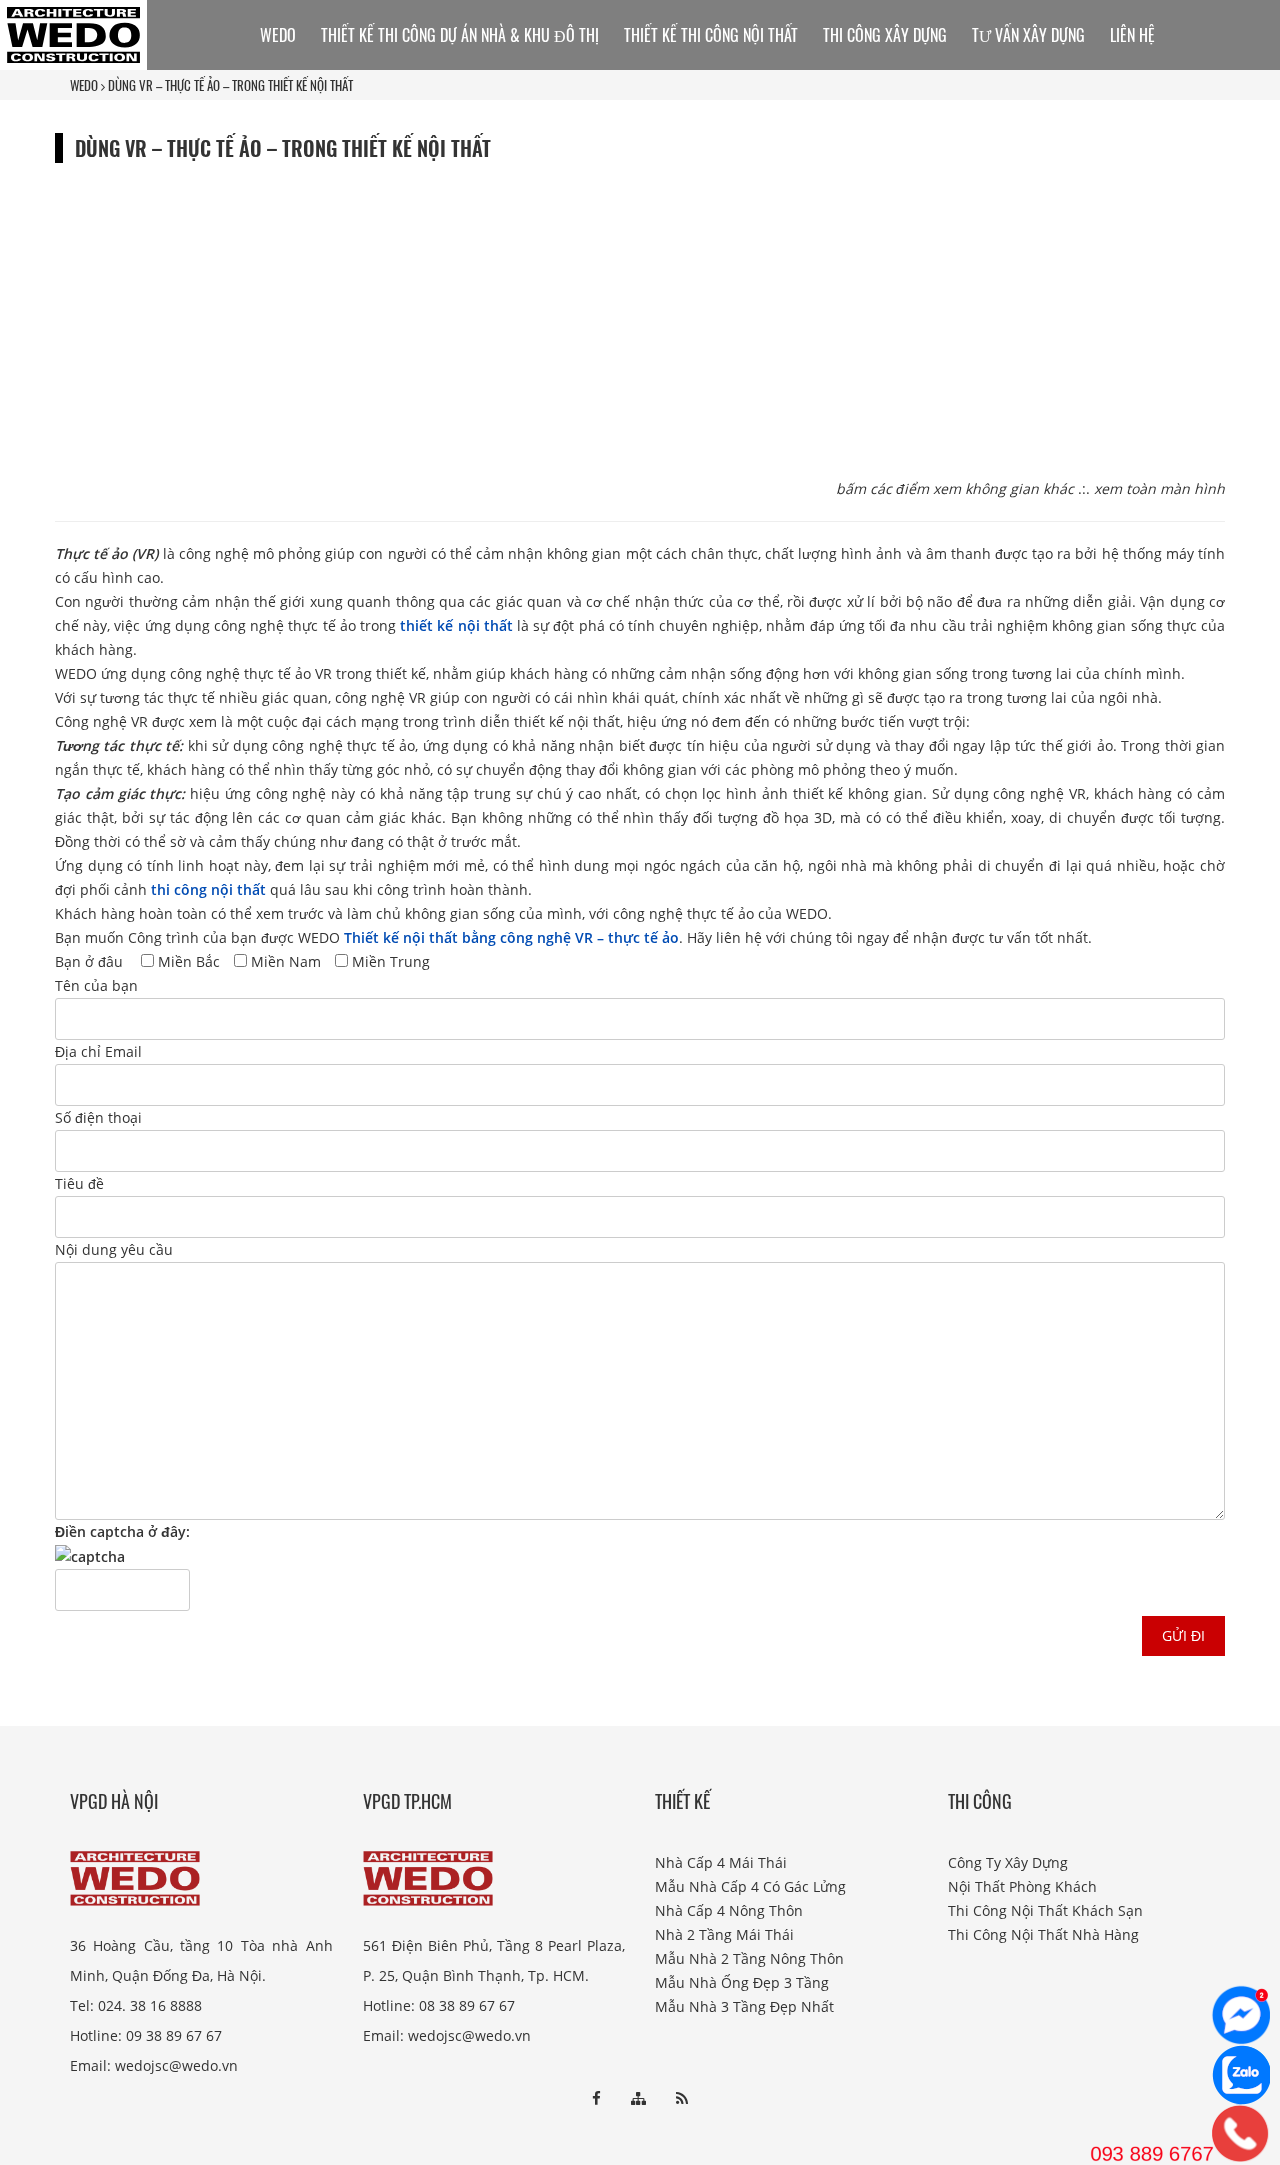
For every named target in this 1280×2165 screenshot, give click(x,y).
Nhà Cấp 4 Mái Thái (721, 1862)
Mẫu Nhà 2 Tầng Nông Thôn (749, 1958)
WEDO (84, 85)
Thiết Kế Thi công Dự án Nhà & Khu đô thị (460, 35)
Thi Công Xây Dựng (885, 35)
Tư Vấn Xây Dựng (1028, 35)
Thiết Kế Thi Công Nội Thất (711, 35)
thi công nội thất (208, 889)
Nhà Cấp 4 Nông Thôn (729, 1910)
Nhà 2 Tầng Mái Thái (724, 1934)
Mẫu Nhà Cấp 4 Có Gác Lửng (750, 1886)
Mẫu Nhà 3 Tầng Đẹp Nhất (744, 2006)
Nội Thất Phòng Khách (1022, 1886)
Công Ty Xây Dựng (1008, 1862)
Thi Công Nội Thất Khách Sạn (1045, 1910)
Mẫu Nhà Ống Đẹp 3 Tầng (742, 1982)
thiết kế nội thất (456, 625)
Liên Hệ (1132, 35)
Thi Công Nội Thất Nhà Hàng (1043, 1934)
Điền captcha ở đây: (122, 1531)
